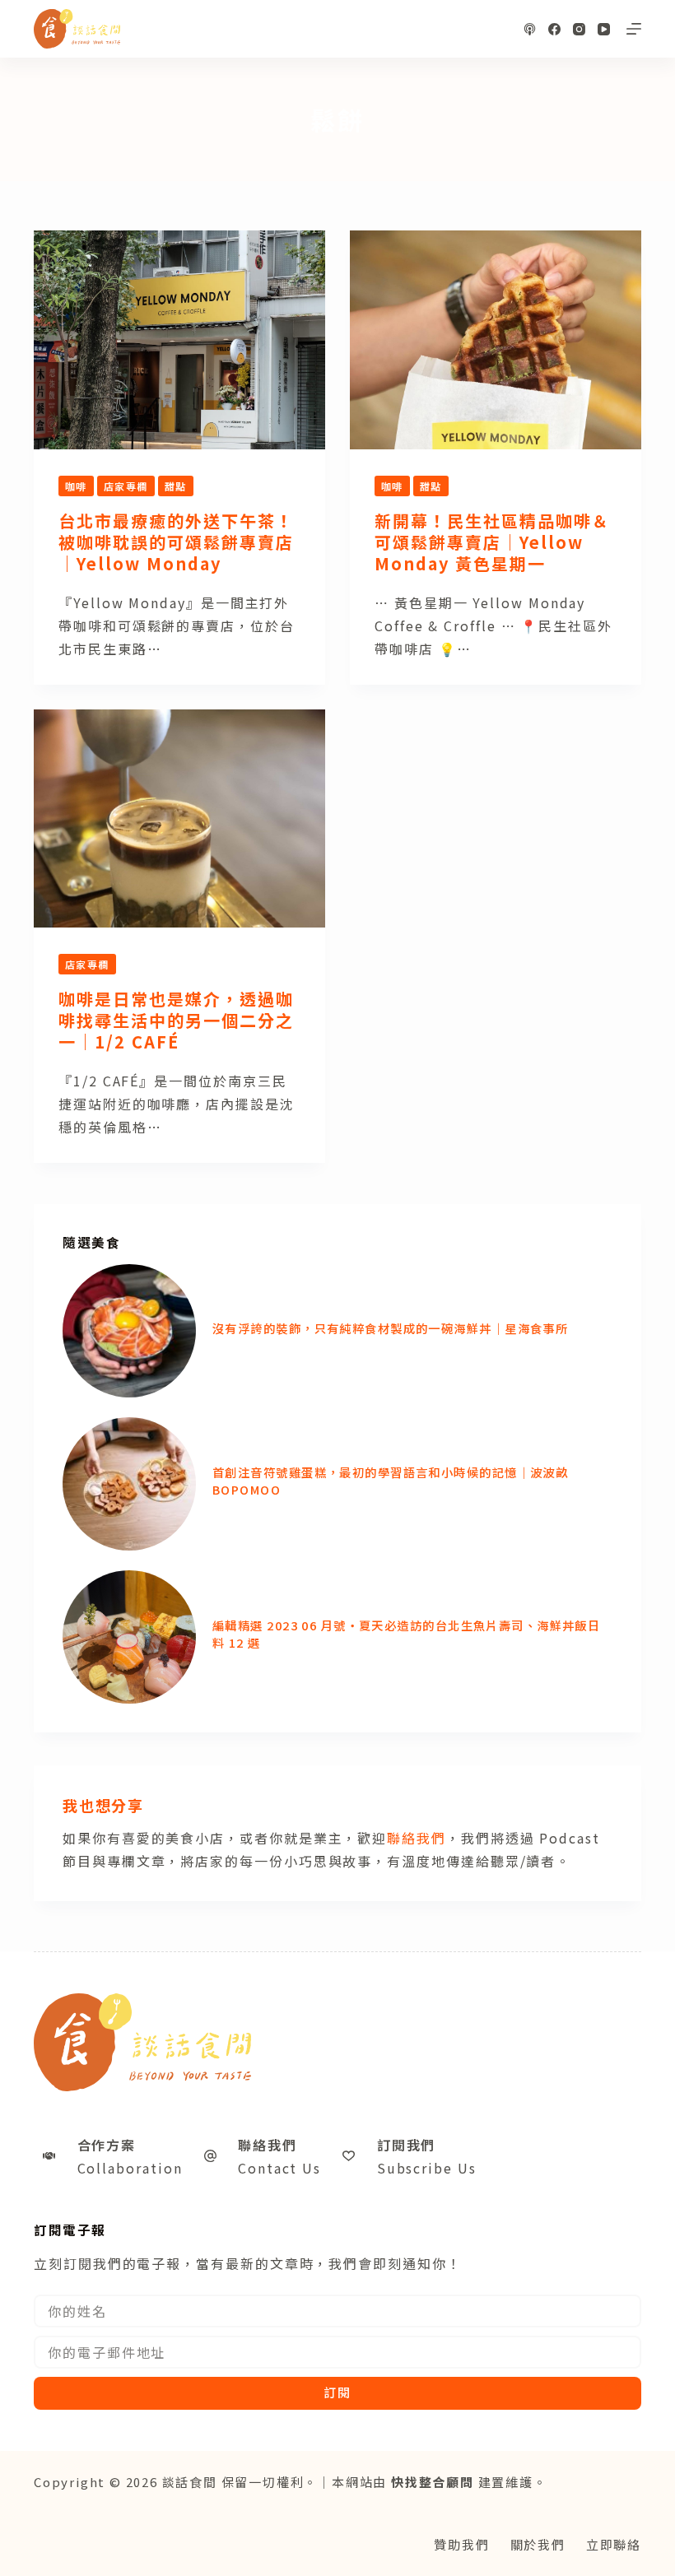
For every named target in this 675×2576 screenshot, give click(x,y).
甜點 (176, 486)
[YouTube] (604, 29)
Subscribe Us (427, 2168)
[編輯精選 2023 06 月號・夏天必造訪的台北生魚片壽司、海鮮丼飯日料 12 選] (129, 1637)
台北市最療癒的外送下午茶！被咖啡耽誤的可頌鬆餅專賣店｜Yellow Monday (176, 542)
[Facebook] (554, 29)
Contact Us (279, 2168)
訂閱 (337, 2392)
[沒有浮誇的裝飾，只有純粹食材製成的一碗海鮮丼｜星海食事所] (129, 1331)
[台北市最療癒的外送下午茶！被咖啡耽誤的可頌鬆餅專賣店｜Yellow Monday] (179, 340)
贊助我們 (461, 2544)
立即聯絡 (614, 2544)
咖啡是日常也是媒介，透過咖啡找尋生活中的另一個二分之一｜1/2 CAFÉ (176, 1020)
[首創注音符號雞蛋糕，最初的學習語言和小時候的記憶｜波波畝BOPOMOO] (129, 1484)
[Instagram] (579, 29)
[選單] (634, 29)
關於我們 (538, 2544)
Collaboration (130, 2168)
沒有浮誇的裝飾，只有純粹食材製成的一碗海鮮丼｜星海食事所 (390, 1328)
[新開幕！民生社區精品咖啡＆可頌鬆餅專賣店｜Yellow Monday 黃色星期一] (496, 340)
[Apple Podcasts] (530, 29)
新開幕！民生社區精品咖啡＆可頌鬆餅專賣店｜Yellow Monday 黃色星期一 (492, 542)
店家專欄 (126, 486)
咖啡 (76, 486)
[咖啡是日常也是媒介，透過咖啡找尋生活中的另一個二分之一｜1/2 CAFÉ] (179, 819)
